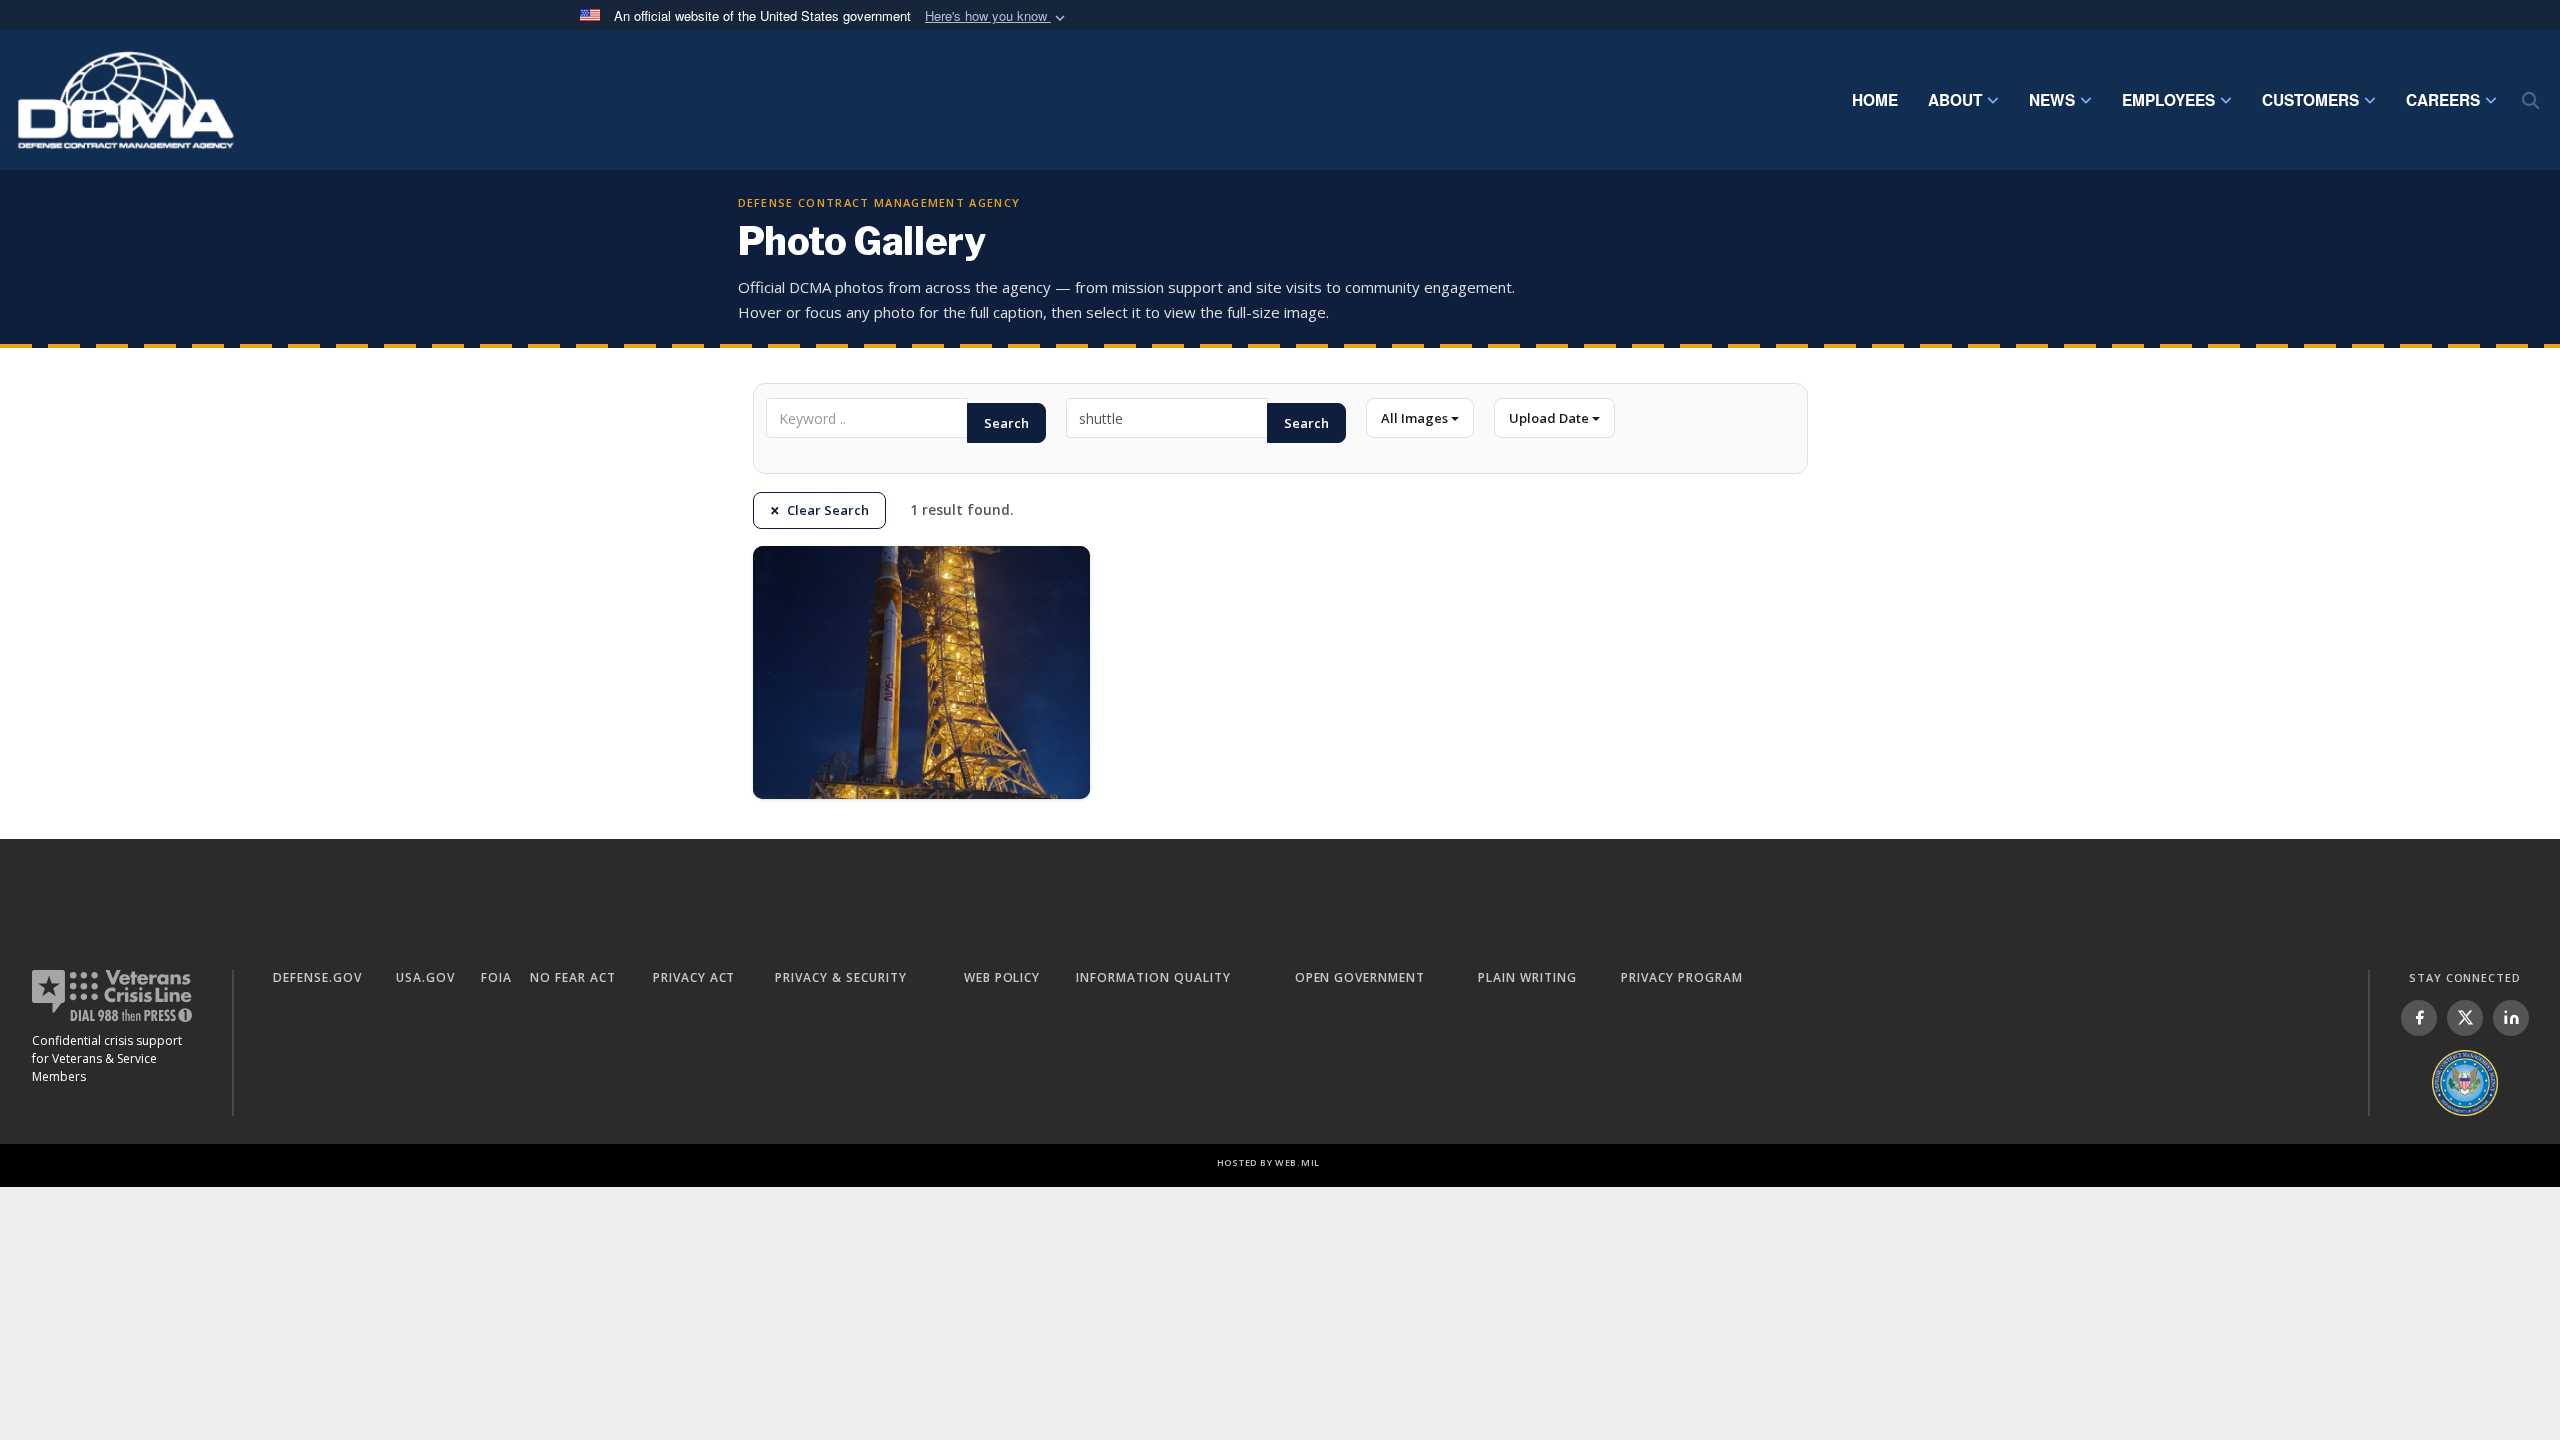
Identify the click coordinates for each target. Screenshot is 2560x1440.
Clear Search (828, 510)
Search (1006, 423)
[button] (997, 16)
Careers (2443, 100)
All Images (1416, 418)
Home (1875, 100)
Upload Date (1550, 418)
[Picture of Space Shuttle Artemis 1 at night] (921, 672)
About (1955, 100)
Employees (2168, 100)
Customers (2310, 100)
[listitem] (2419, 1018)
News (2052, 100)
